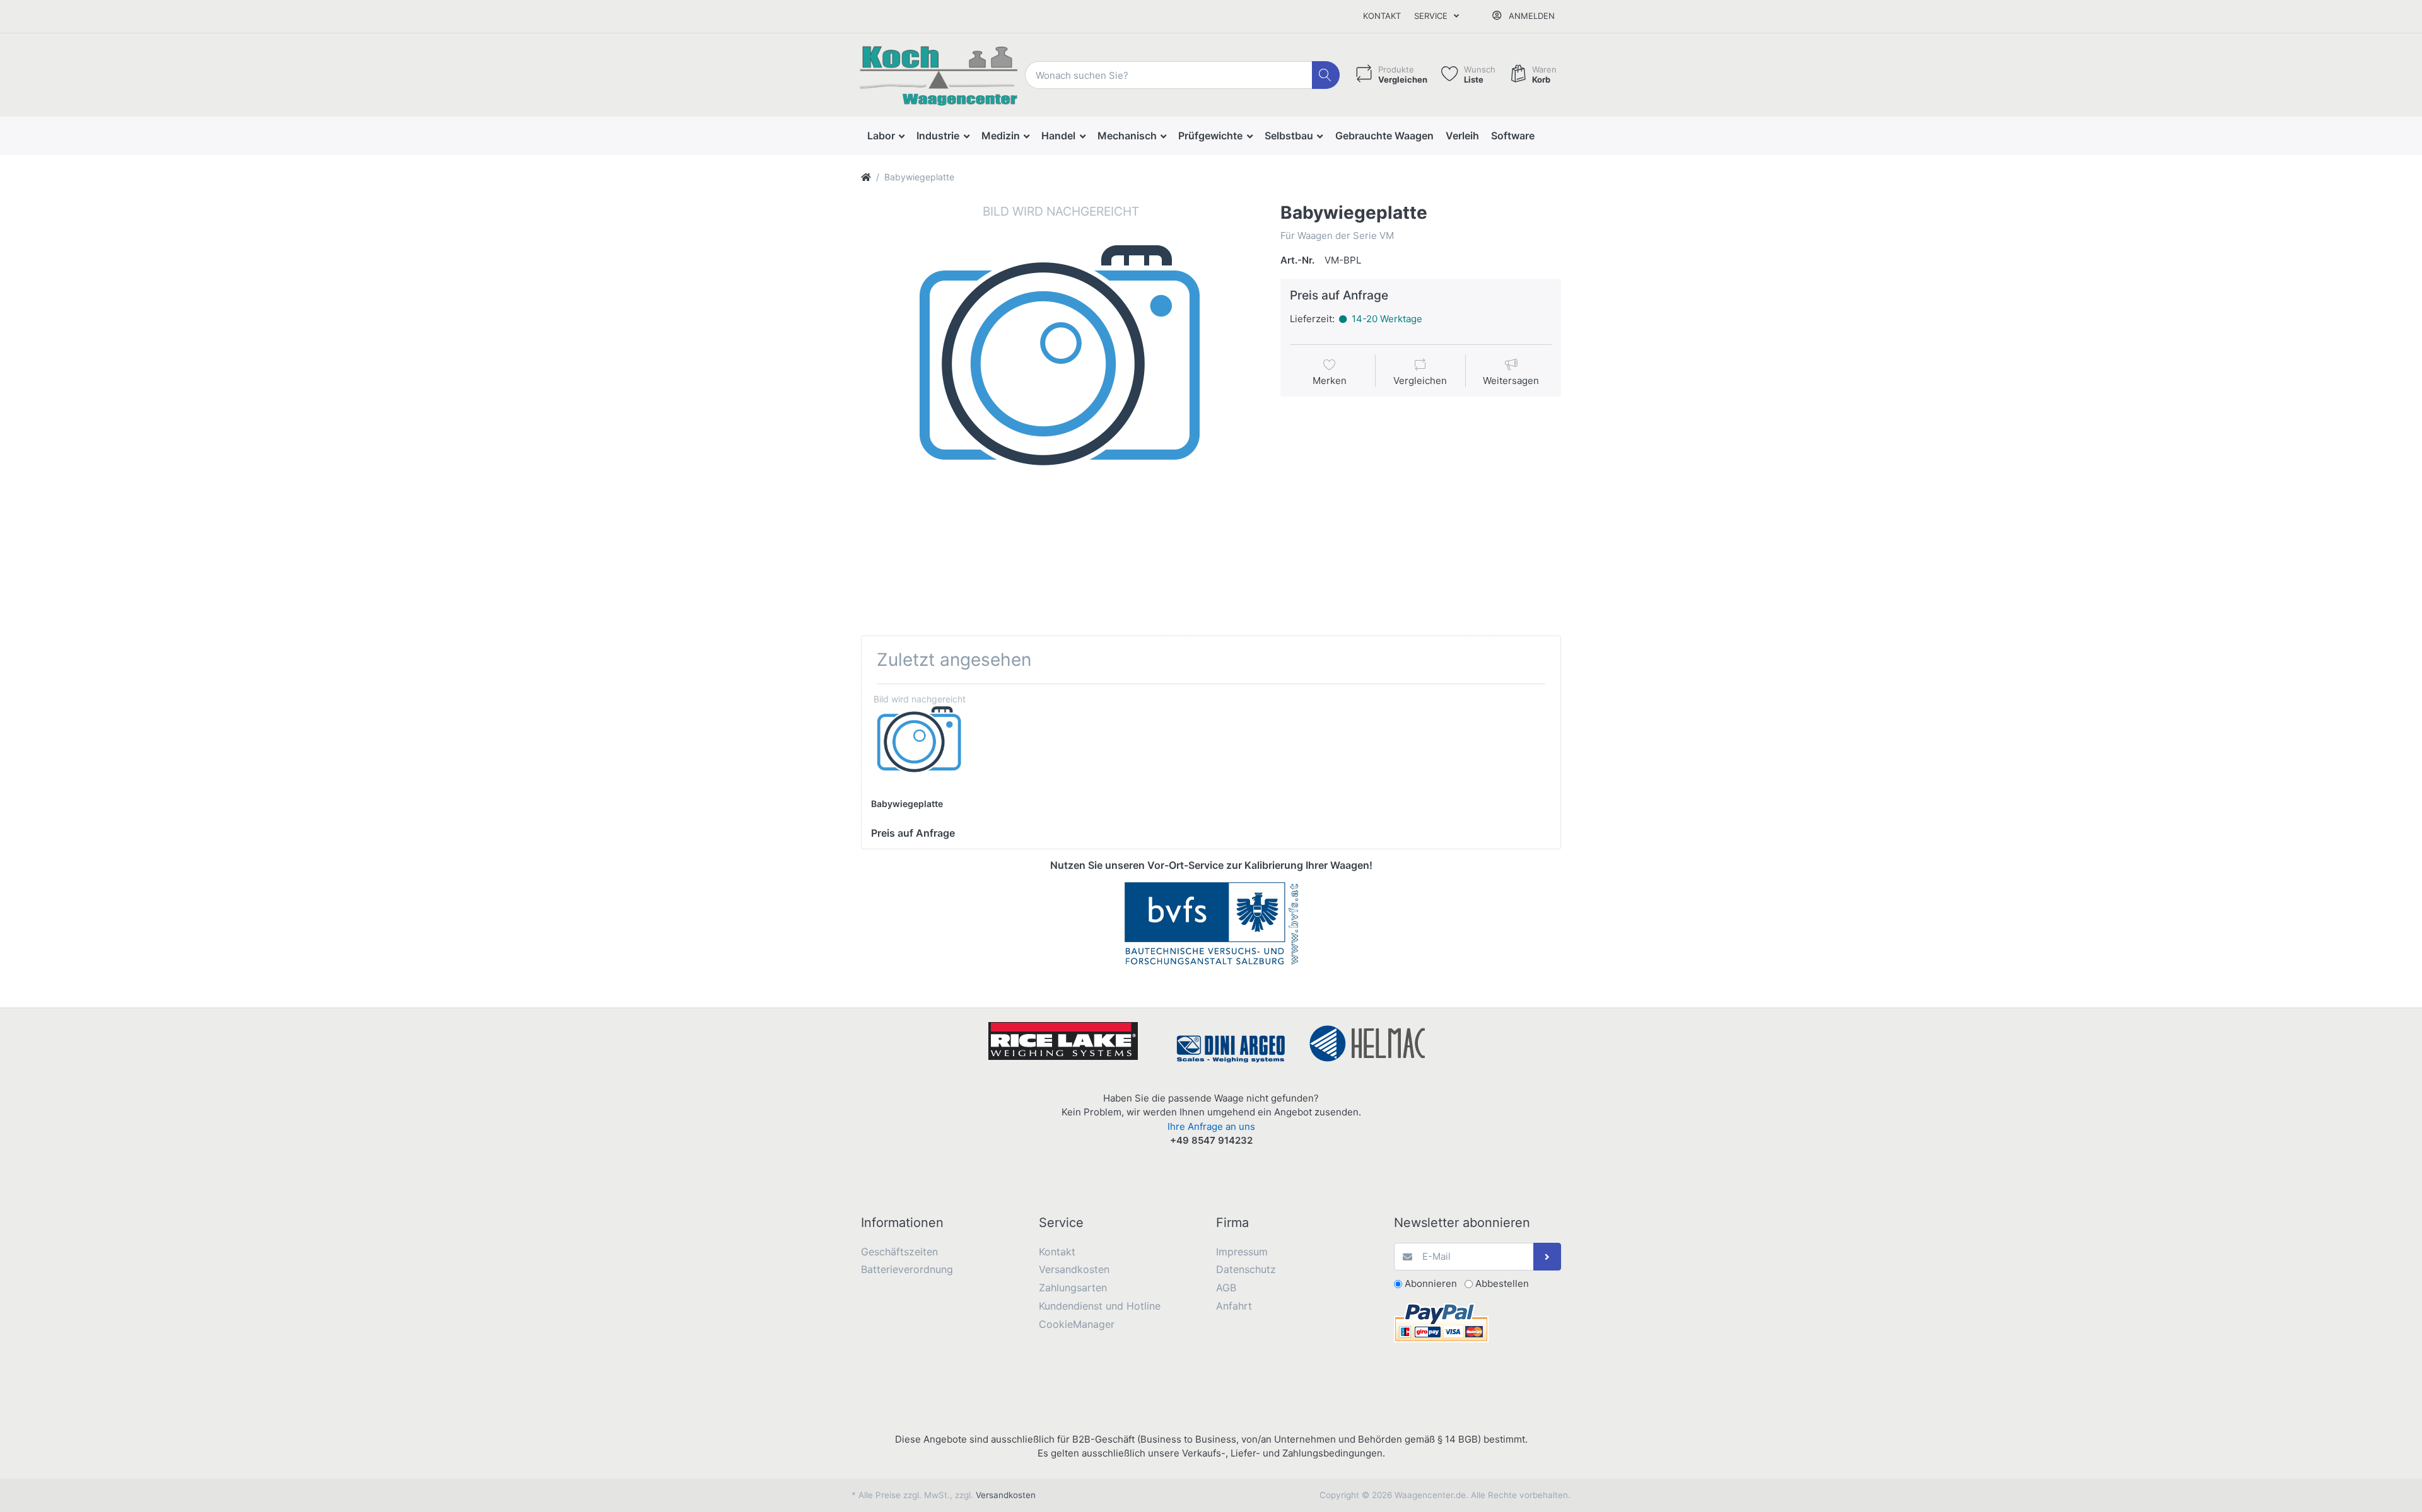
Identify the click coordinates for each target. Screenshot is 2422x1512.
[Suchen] (1326, 75)
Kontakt (1382, 16)
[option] (1061, 402)
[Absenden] (1547, 1257)
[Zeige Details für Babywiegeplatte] (919, 742)
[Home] (866, 177)
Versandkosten (1006, 1495)
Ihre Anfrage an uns (1211, 1126)
